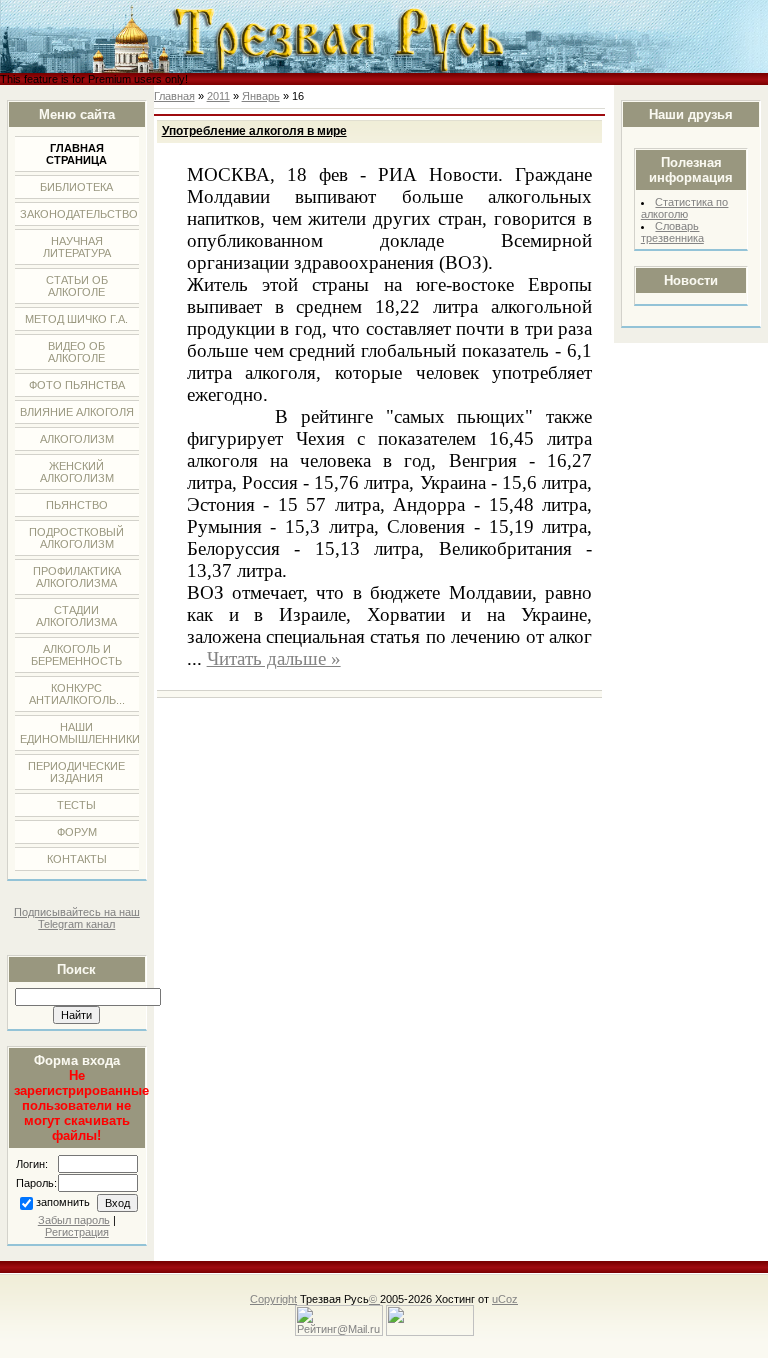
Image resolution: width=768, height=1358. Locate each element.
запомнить (63, 1203)
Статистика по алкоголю (685, 208)
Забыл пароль (74, 1220)
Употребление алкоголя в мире (254, 131)
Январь (261, 96)
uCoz (505, 1299)
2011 (218, 96)
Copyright (273, 1299)
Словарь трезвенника (672, 232)
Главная (174, 96)
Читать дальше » (274, 658)
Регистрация (77, 1232)
